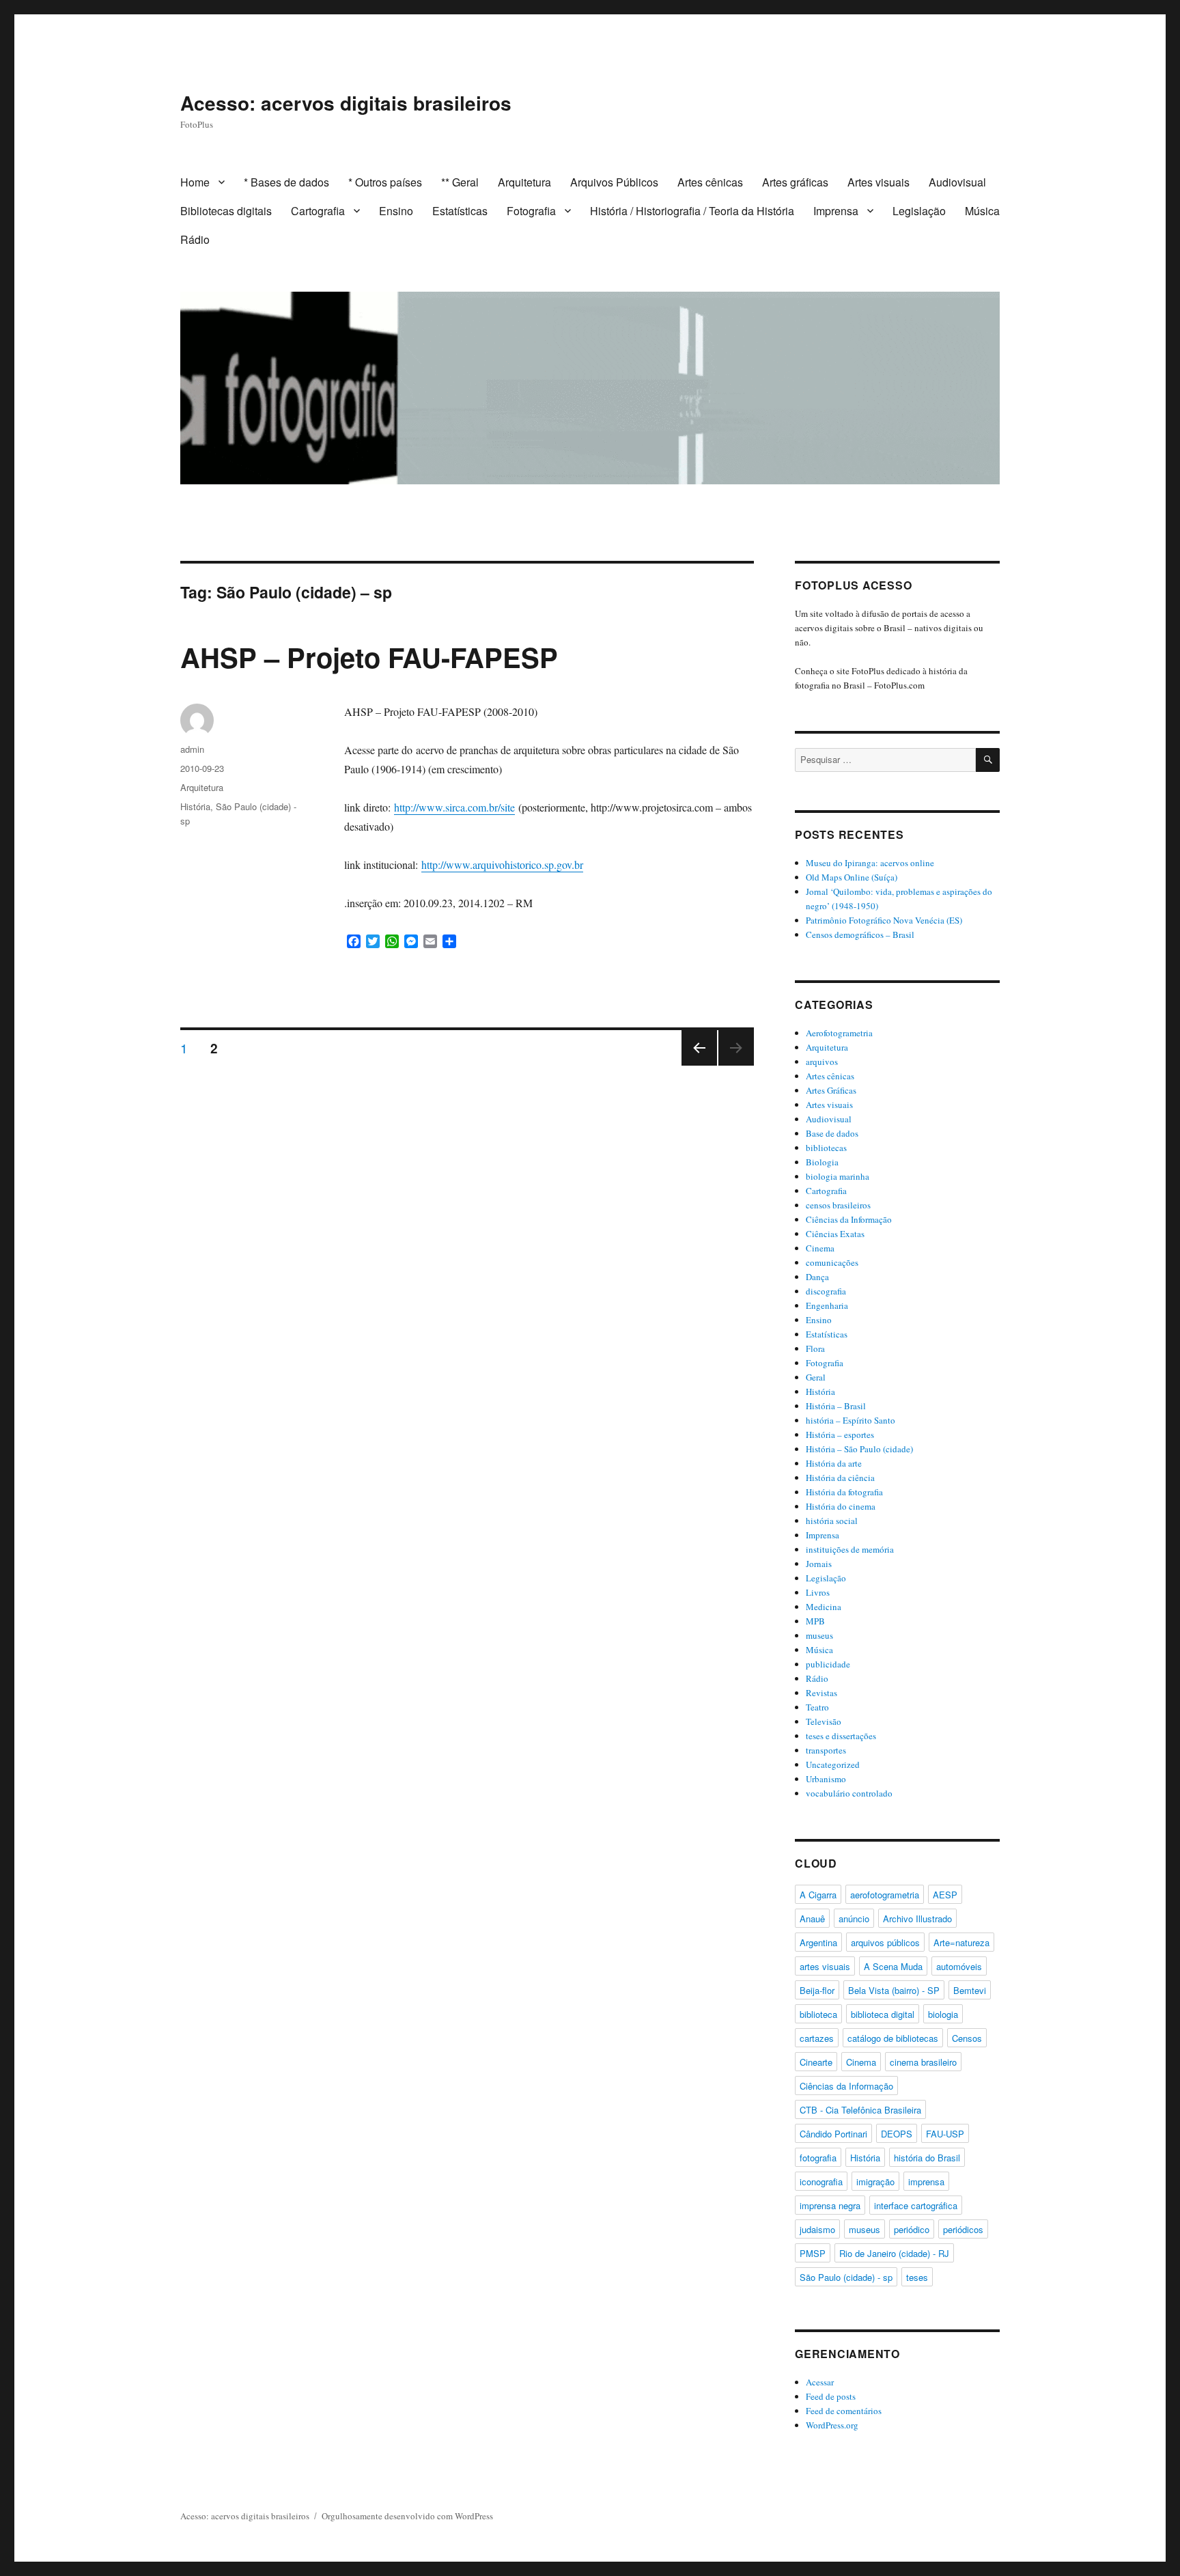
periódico (912, 2229)
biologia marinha (838, 1176)
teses (917, 2277)
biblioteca (818, 2014)
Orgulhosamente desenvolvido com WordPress (407, 2516)
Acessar (820, 2382)
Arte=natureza (961, 1942)
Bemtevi (970, 1990)
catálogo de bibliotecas (893, 2038)
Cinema (820, 1248)
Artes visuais (879, 182)
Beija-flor (817, 1990)
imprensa (926, 2182)
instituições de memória (850, 1549)
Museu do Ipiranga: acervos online (870, 863)
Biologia (822, 1162)
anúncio (854, 1919)
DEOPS (897, 2134)
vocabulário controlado (849, 1793)
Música (982, 211)
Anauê (812, 1919)
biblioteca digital (883, 2014)
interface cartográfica (916, 2205)
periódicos (963, 2229)
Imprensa (836, 211)
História (195, 806)
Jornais (819, 1564)
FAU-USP (945, 2134)
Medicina (824, 1607)
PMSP (813, 2253)
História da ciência (840, 1478)
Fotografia (531, 211)
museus (819, 1635)
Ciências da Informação (849, 1219)
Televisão (824, 1721)
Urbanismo (826, 1779)
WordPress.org (832, 2425)
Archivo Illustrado (917, 1919)
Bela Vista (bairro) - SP (894, 1990)
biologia (943, 2014)
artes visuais (825, 1966)
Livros (818, 1592)
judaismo (817, 2229)
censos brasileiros (838, 1205)
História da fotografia (844, 1492)
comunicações (832, 1262)
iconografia (821, 2182)
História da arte (834, 1463)
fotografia (818, 2158)
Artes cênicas (710, 182)
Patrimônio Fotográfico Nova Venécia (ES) (884, 920)
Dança (817, 1277)
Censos (967, 2038)
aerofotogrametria (885, 1895)
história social (832, 1521)
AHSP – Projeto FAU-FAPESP (369, 657)
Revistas (821, 1693)
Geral (816, 1377)
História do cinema (841, 1506)
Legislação (919, 211)
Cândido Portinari (833, 2134)
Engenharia (827, 1305)
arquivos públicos (885, 1942)
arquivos (822, 1062)
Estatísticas (460, 211)
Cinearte (816, 2062)
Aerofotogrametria (839, 1033)
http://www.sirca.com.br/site (454, 807)
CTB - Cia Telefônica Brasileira (860, 2110)
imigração (875, 2182)
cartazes (817, 2038)
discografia (826, 1291)
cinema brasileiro (923, 2062)
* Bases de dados (286, 182)
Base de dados (832, 1133)
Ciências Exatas (835, 1234)
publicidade (828, 1664)
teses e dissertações (841, 1736)
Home (195, 182)
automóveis (959, 1966)
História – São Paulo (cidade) (859, 1449)
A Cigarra (818, 1895)
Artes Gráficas (831, 1090)
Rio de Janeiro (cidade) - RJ (894, 2253)
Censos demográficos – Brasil (860, 934)
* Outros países (385, 182)
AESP (945, 1895)
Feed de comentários (844, 2411)
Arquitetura (524, 182)
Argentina (818, 1942)
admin (192, 749)
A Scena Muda (893, 1966)
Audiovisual (957, 182)
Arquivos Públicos (614, 182)
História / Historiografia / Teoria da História (692, 211)
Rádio (195, 239)
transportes (826, 1750)
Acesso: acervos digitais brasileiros (346, 103)
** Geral (460, 182)
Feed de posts (831, 2396)
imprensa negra (830, 2205)
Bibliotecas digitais (226, 211)
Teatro (817, 1707)
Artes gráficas (795, 182)
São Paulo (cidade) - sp (846, 2277)
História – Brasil (836, 1406)
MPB (815, 1621)
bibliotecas (826, 1148)
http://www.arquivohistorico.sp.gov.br (502, 864)
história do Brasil (927, 2158)
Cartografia (318, 211)
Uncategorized (833, 1764)
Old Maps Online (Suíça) (852, 877)
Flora (815, 1348)
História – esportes (840, 1435)
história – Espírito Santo (851, 1420)
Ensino (396, 211)
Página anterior (698, 1065)
